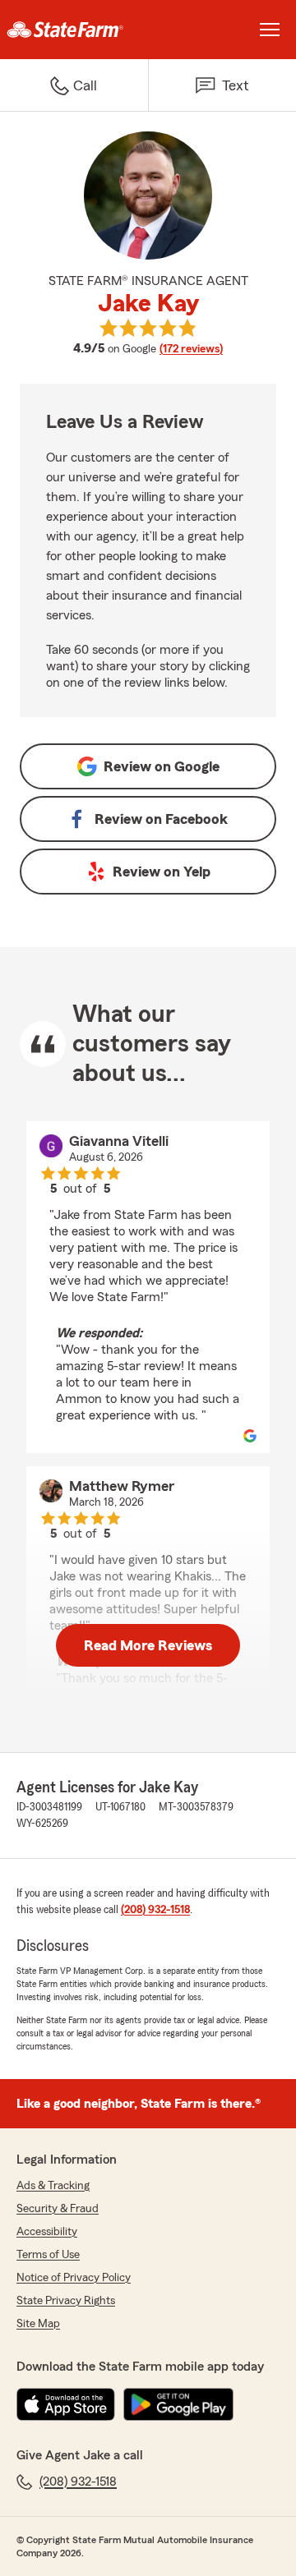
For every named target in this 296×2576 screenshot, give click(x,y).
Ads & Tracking (53, 2186)
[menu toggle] (270, 30)
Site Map (38, 2324)
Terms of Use (48, 2255)
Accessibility (47, 2232)
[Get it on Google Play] (178, 2404)
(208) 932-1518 (155, 1910)
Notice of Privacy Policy (74, 2278)
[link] (74, 30)
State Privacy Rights (66, 2301)
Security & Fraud (58, 2209)
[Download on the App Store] (66, 2404)
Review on (162, 766)
